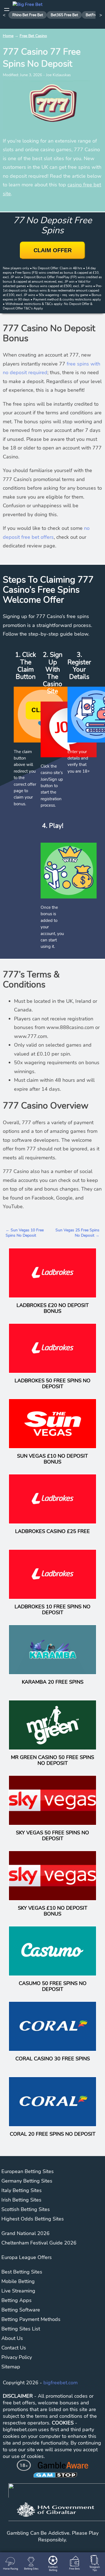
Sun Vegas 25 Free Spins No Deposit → (77, 1233)
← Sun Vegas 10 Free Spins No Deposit (25, 1233)
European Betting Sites (28, 2171)
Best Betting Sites (22, 2272)
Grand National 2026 (25, 2233)
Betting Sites (31, 2569)
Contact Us (14, 2348)
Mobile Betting (18, 2281)
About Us (12, 2338)
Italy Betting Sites (22, 2190)
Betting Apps (17, 2300)
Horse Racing (11, 2569)
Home (8, 36)
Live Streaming (18, 2291)
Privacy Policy (17, 2357)
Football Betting (53, 2569)
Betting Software (21, 2310)
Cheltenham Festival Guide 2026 (39, 2243)
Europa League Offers (27, 2257)
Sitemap (11, 2367)
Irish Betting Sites (21, 2200)
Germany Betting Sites (27, 2181)
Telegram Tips (95, 2569)
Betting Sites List (21, 2329)
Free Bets (74, 2569)
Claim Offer (53, 250)
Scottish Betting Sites (26, 2209)
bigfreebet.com (60, 2383)
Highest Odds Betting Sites (33, 2219)
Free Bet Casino (33, 36)
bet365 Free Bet (64, 15)
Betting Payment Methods (31, 2319)
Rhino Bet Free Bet (28, 15)
